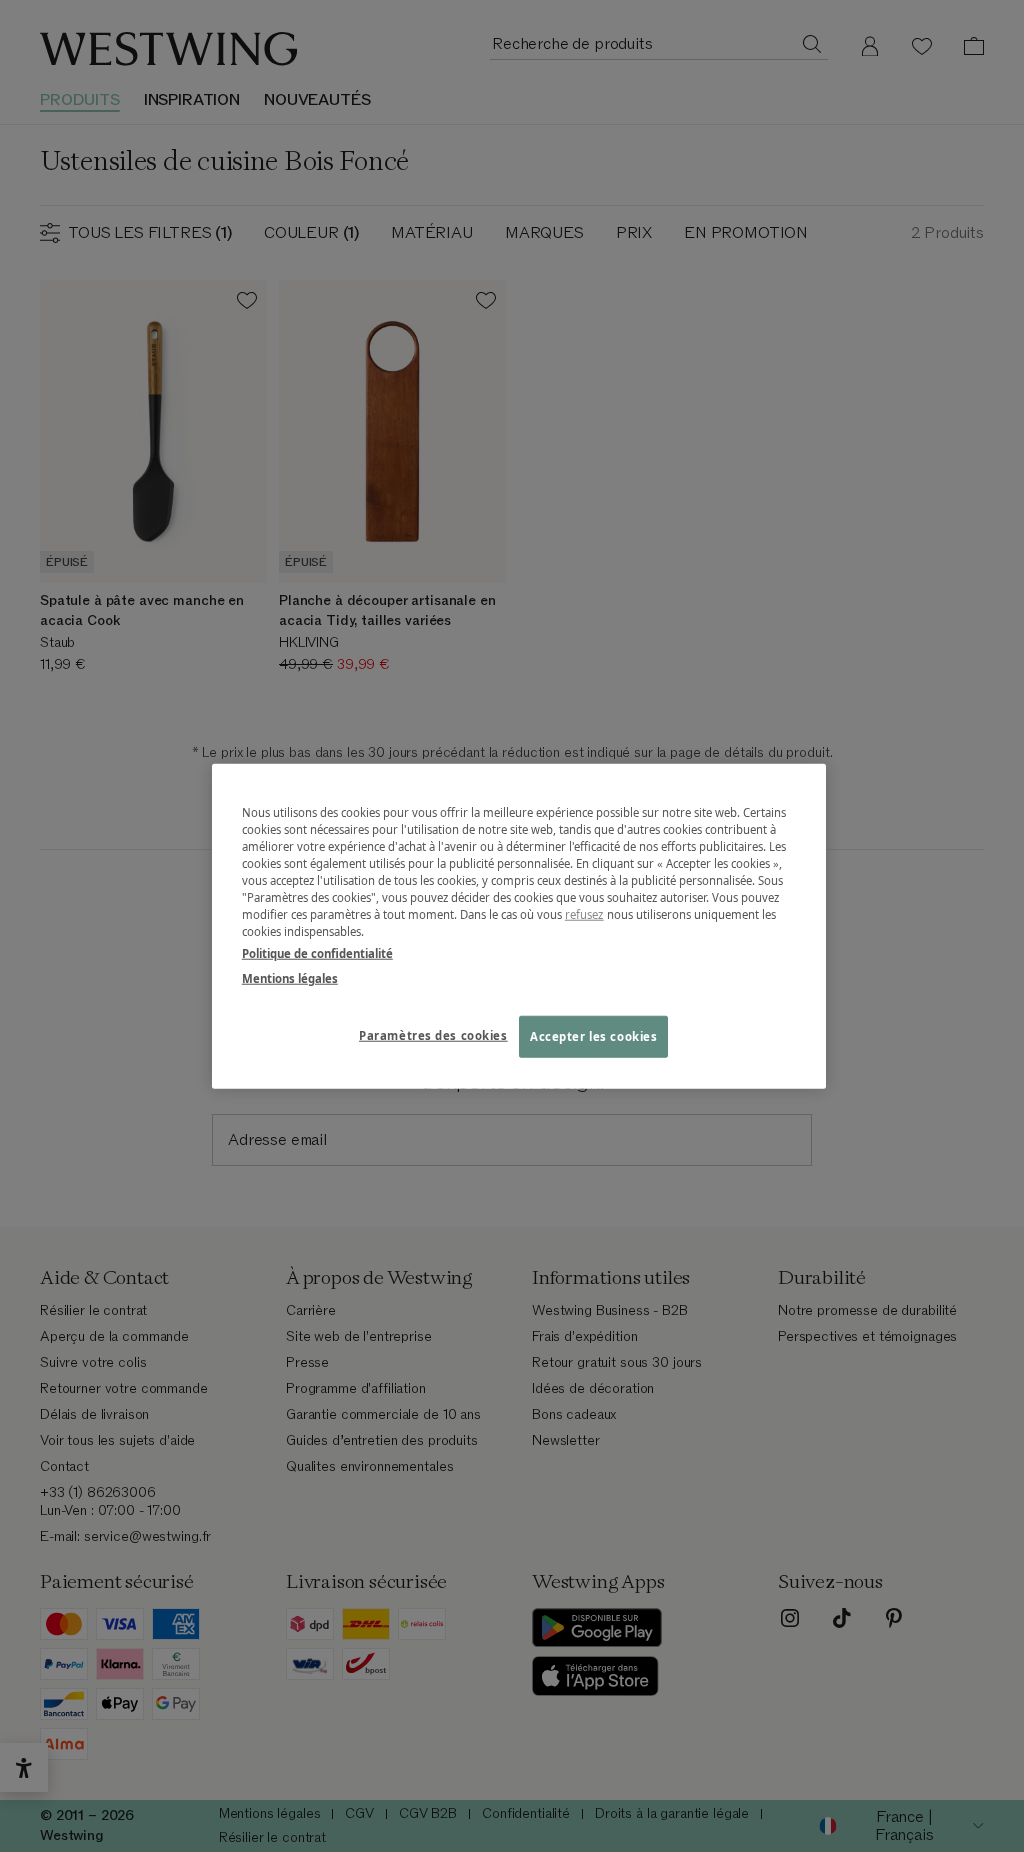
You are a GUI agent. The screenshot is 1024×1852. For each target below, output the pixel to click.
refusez (584, 914)
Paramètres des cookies (433, 1034)
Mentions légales (290, 977)
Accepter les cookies (593, 1035)
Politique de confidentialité (317, 952)
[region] (519, 926)
